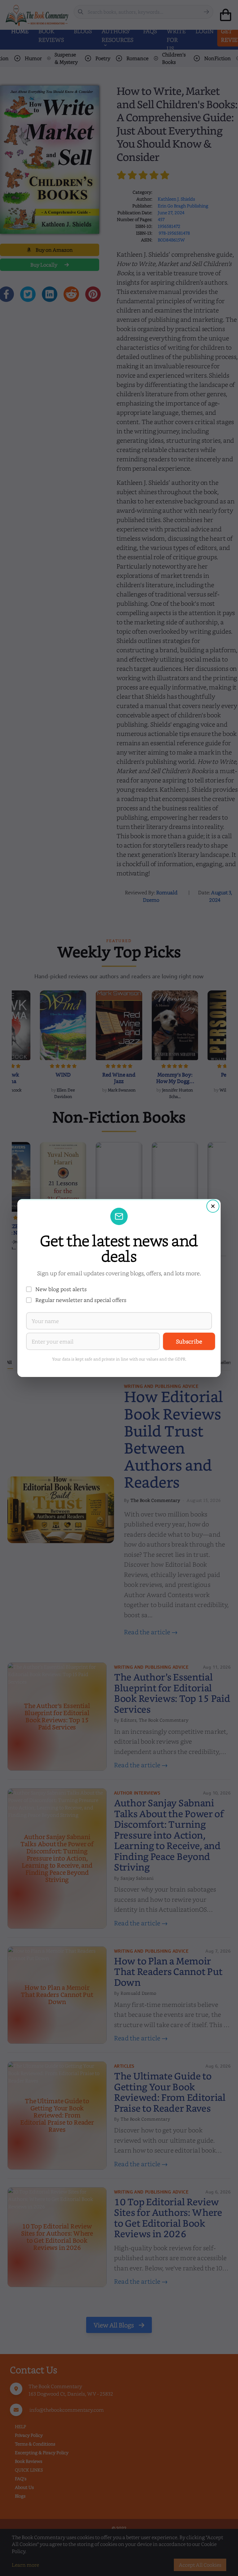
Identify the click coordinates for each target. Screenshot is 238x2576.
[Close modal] (213, 1206)
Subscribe (189, 1341)
